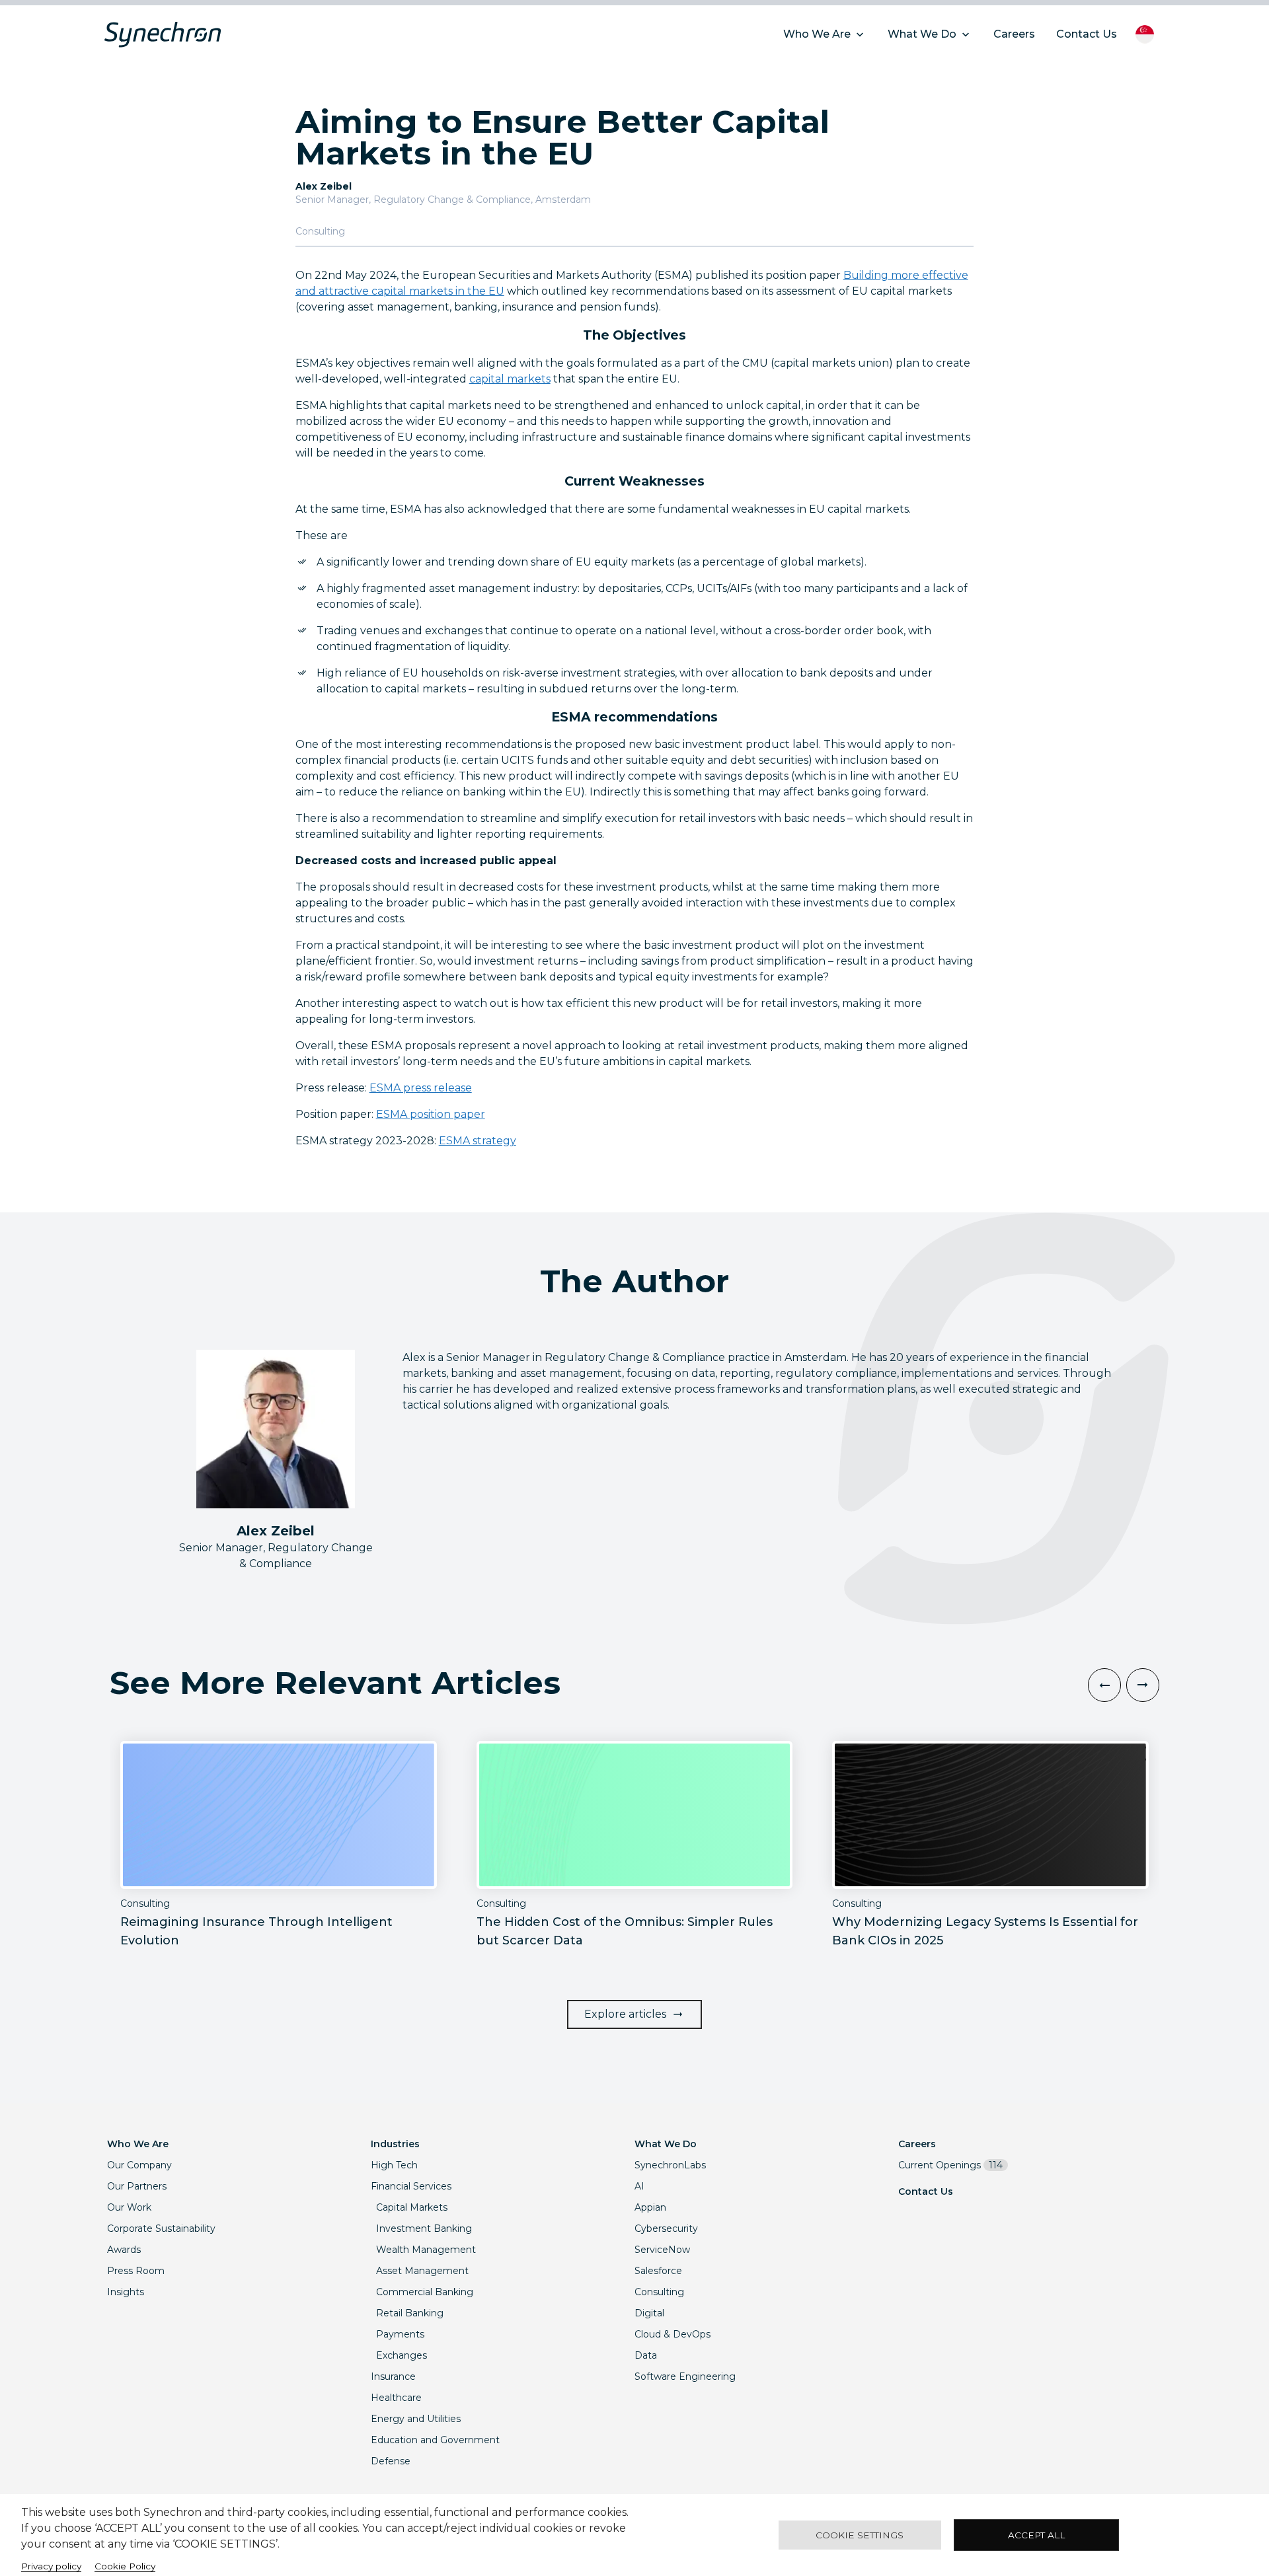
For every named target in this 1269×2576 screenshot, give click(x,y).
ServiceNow (662, 2250)
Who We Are (138, 2144)
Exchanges (402, 2355)
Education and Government (435, 2440)
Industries (395, 2144)
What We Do (666, 2144)
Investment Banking (424, 2228)
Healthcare (396, 2398)
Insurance (393, 2376)
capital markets (510, 379)
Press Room (136, 2271)
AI (639, 2186)
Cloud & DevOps (673, 2334)
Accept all (1036, 2535)
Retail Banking (410, 2313)
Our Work (129, 2207)
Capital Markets (412, 2207)
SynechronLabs (670, 2165)
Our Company (139, 2165)
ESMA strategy (478, 1141)
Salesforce (658, 2271)
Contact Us (926, 2191)
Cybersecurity (666, 2228)
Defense (391, 2461)
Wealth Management (426, 2250)
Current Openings (950, 2165)
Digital (649, 2313)
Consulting (659, 2292)
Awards (124, 2250)
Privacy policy (51, 2566)
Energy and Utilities (416, 2419)
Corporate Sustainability (161, 2228)
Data (646, 2355)
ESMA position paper (431, 1114)
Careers (917, 2144)
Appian (650, 2207)
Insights (126, 2292)
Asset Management (422, 2271)
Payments (400, 2334)
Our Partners (137, 2186)
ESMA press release (421, 1088)
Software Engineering (685, 2376)
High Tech (394, 2165)
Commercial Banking (425, 2292)
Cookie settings (860, 2535)
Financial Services (411, 2186)
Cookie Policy (125, 2566)
